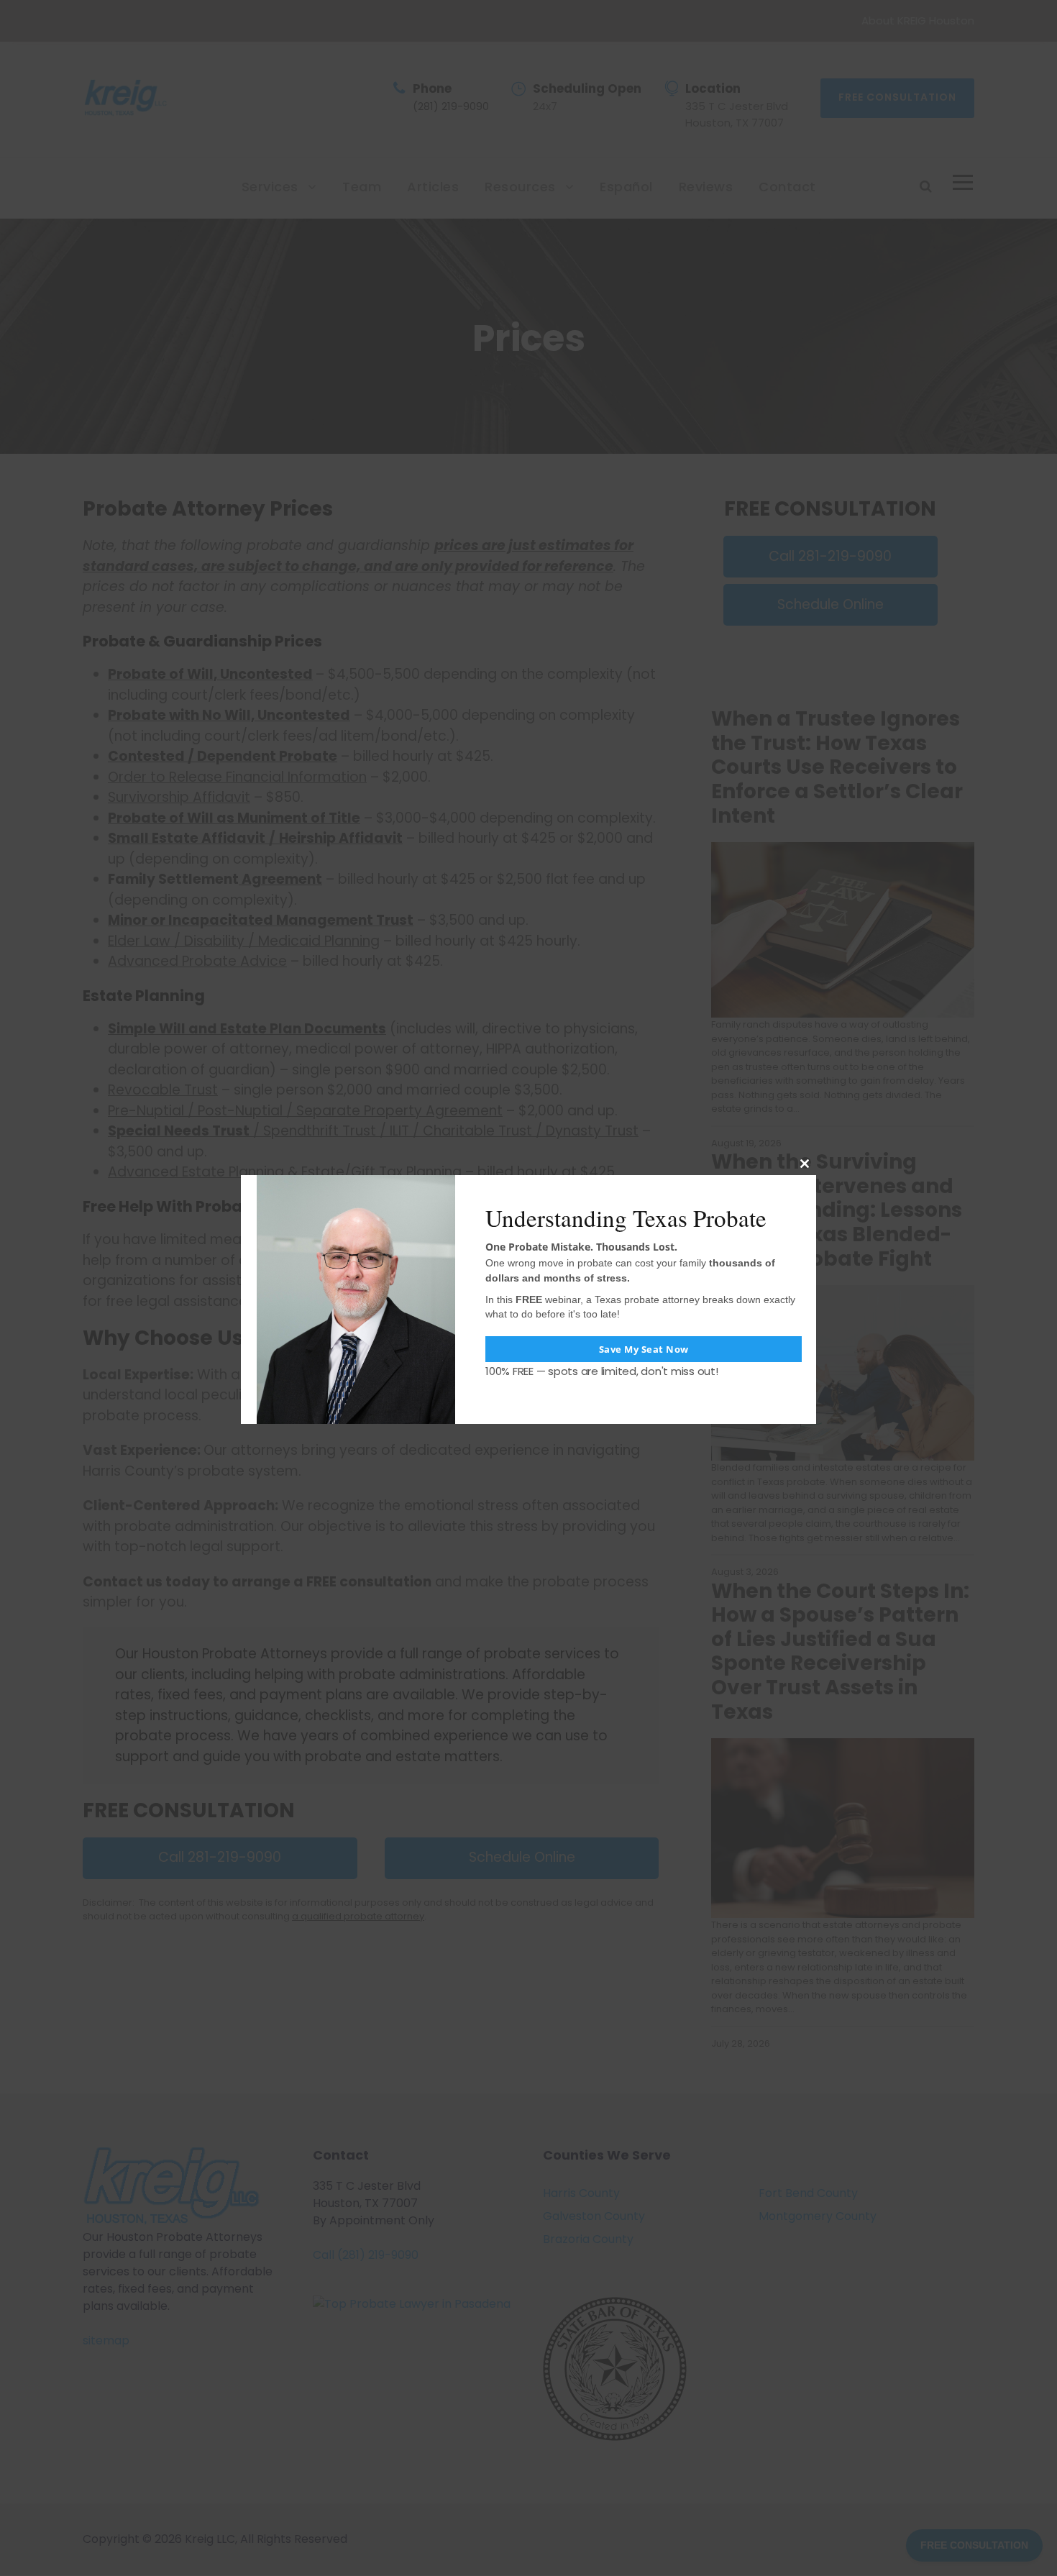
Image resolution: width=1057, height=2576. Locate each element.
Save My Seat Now (644, 1349)
